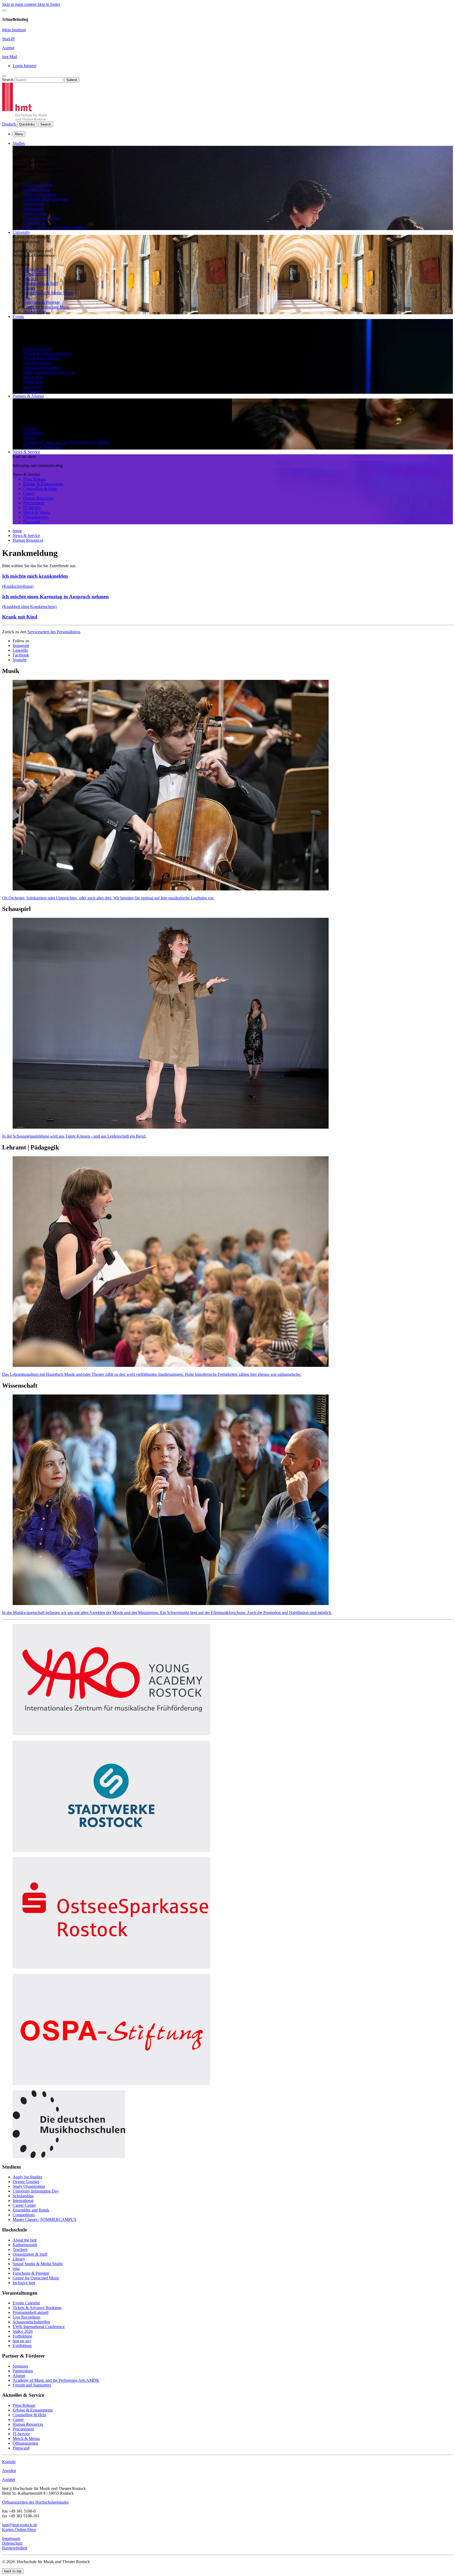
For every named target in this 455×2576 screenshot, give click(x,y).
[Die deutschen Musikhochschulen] (69, 2157)
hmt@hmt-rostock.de (20, 2525)
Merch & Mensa (37, 512)
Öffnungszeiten (36, 517)
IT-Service (32, 508)
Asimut (8, 48)
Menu (19, 134)
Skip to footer (49, 4)
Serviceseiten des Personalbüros (54, 632)
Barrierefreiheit (15, 2548)
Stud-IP (8, 39)
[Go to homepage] (24, 119)
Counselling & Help (40, 489)
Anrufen (9, 2471)
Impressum (11, 2538)
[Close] (4, 11)
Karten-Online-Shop (19, 2530)
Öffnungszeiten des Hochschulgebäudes (35, 2502)
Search (8, 80)
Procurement (34, 503)
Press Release (34, 479)
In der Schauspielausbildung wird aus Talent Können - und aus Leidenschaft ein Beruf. (74, 1136)
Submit (72, 80)
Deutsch (9, 124)
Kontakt (9, 2462)
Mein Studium (14, 30)
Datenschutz (12, 2543)
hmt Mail (10, 57)
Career (29, 493)
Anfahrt (9, 2480)
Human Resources (38, 498)
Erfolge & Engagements (43, 484)
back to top (13, 2571)
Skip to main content (20, 4)
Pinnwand (32, 522)
